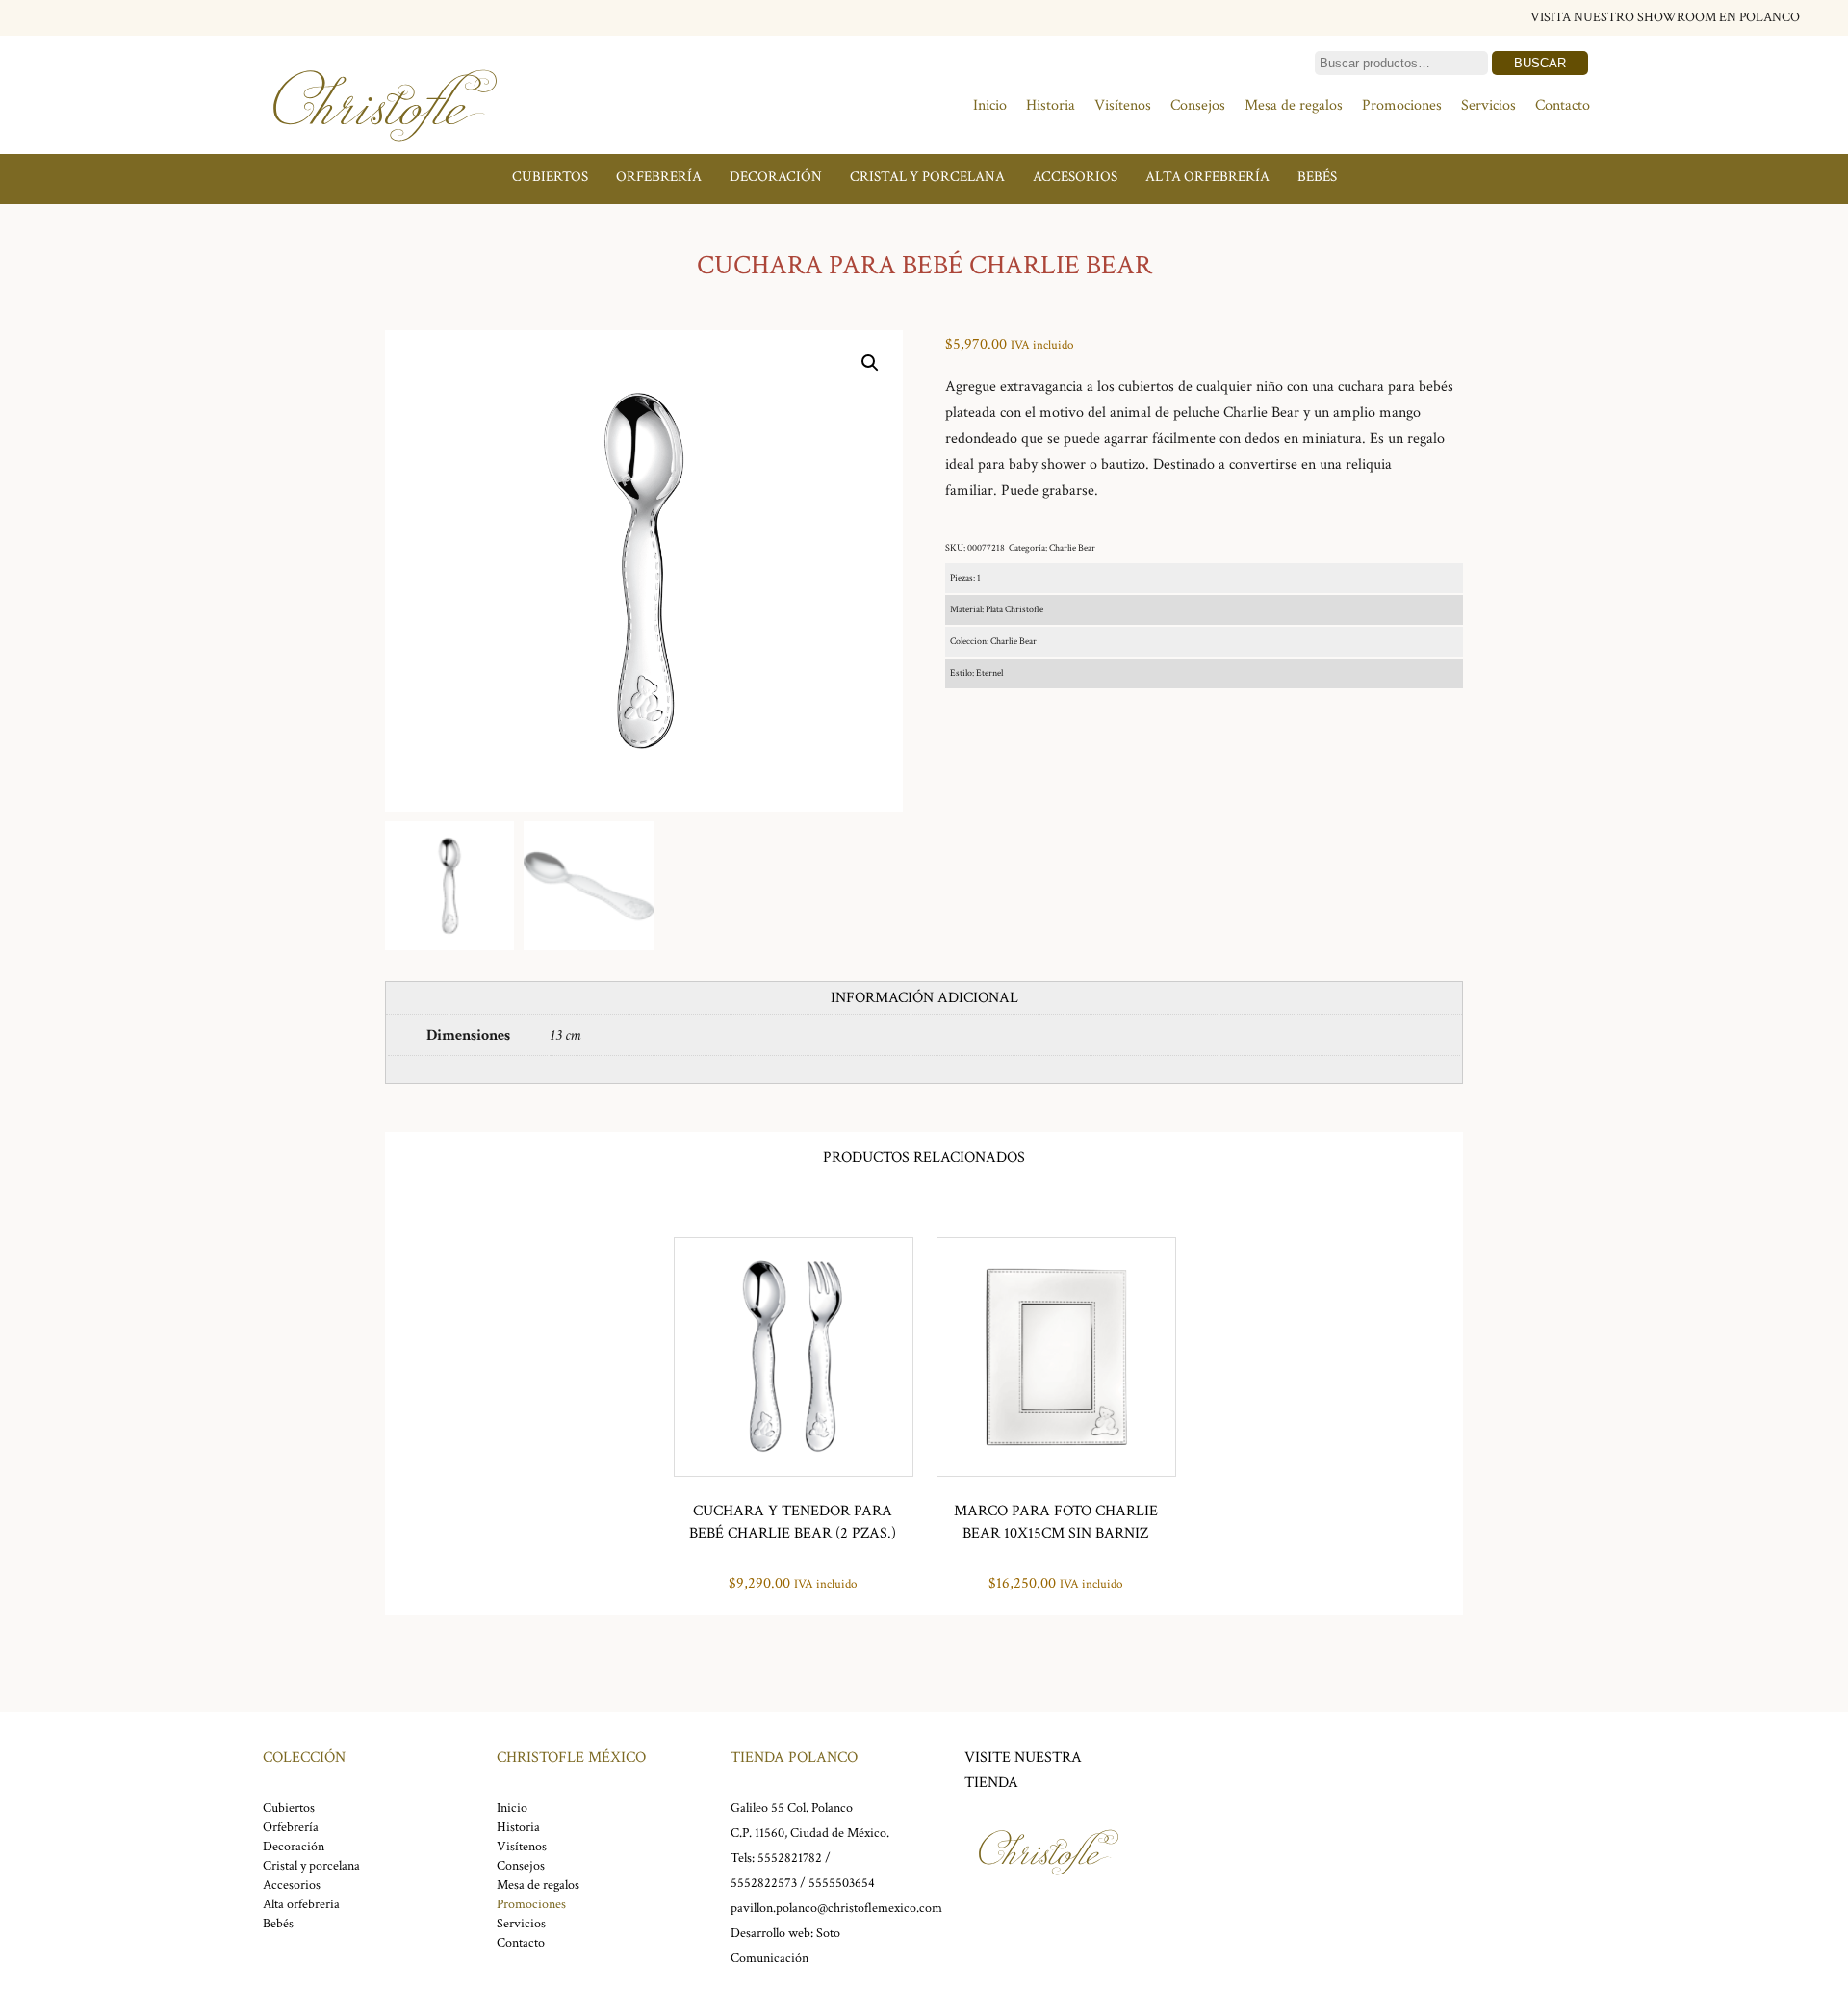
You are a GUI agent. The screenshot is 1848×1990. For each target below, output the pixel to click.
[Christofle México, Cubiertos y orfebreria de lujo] (385, 152)
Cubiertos (550, 177)
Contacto (1563, 105)
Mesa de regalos (1294, 105)
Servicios (1489, 105)
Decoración (776, 177)
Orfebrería (659, 177)
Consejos (1198, 105)
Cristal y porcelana (927, 177)
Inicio (990, 105)
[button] (870, 363)
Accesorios (1075, 177)
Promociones (1402, 105)
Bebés (1317, 177)
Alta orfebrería (1207, 177)
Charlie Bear (1072, 548)
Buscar (1540, 63)
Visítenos (1123, 105)
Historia (1051, 105)
